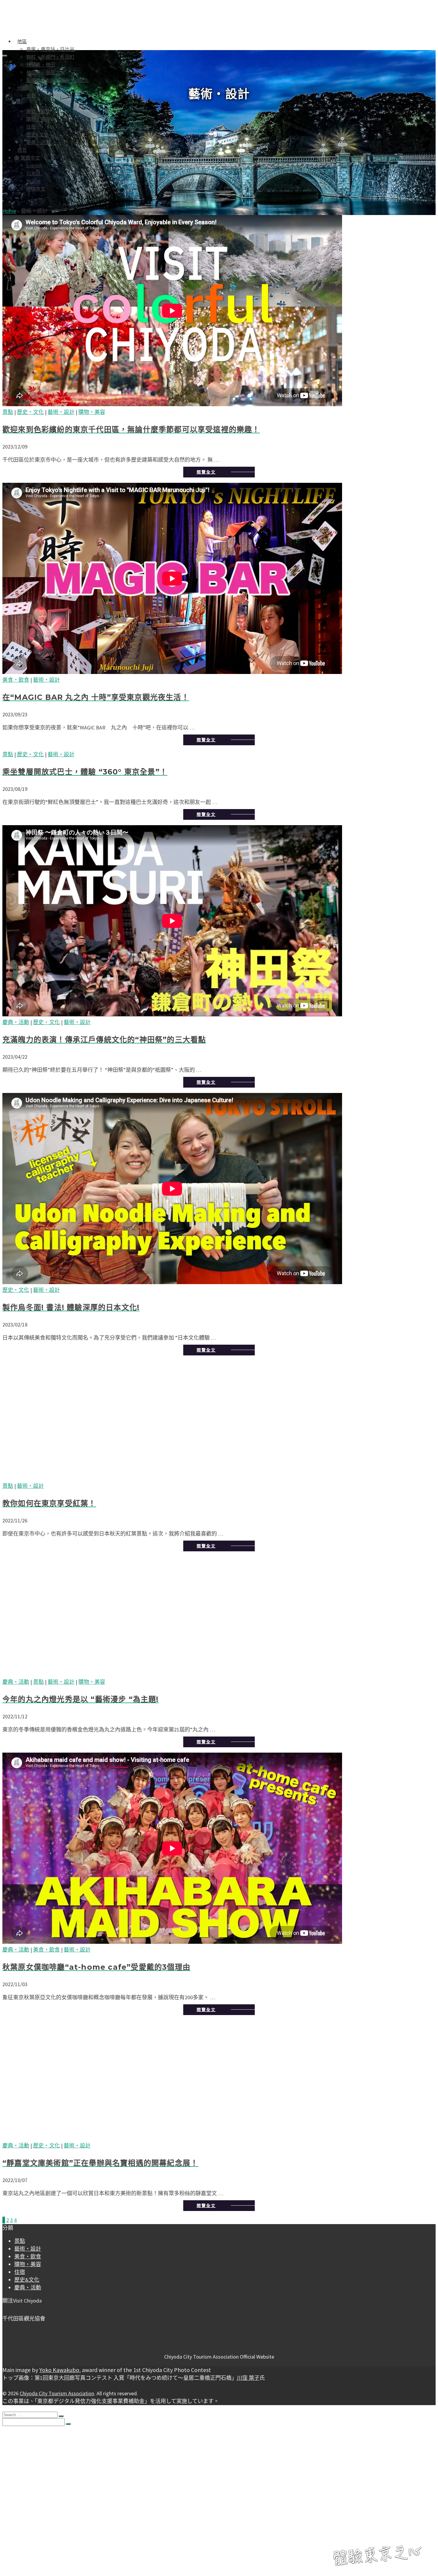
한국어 (34, 181)
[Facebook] (5, 2308)
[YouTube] (14, 2308)
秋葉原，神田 (41, 65)
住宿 (31, 127)
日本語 (34, 173)
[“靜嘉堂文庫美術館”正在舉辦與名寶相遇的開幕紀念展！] (219, 2081)
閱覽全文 (206, 472)
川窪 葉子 (248, 2378)
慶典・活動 (38, 142)
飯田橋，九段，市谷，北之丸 (58, 80)
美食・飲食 (38, 111)
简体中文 (36, 189)
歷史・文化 (30, 412)
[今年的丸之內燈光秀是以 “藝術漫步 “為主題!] (219, 1617)
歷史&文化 (37, 134)
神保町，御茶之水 (46, 72)
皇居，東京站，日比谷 (50, 49)
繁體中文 (30, 158)
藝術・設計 (38, 103)
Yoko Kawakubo (59, 2370)
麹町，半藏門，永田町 (50, 57)
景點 (31, 96)
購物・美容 (38, 119)
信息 (22, 150)
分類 (22, 88)
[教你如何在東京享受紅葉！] (219, 1421)
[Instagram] (10, 2308)
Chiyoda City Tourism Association (57, 2393)
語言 (19, 2524)
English (34, 166)
